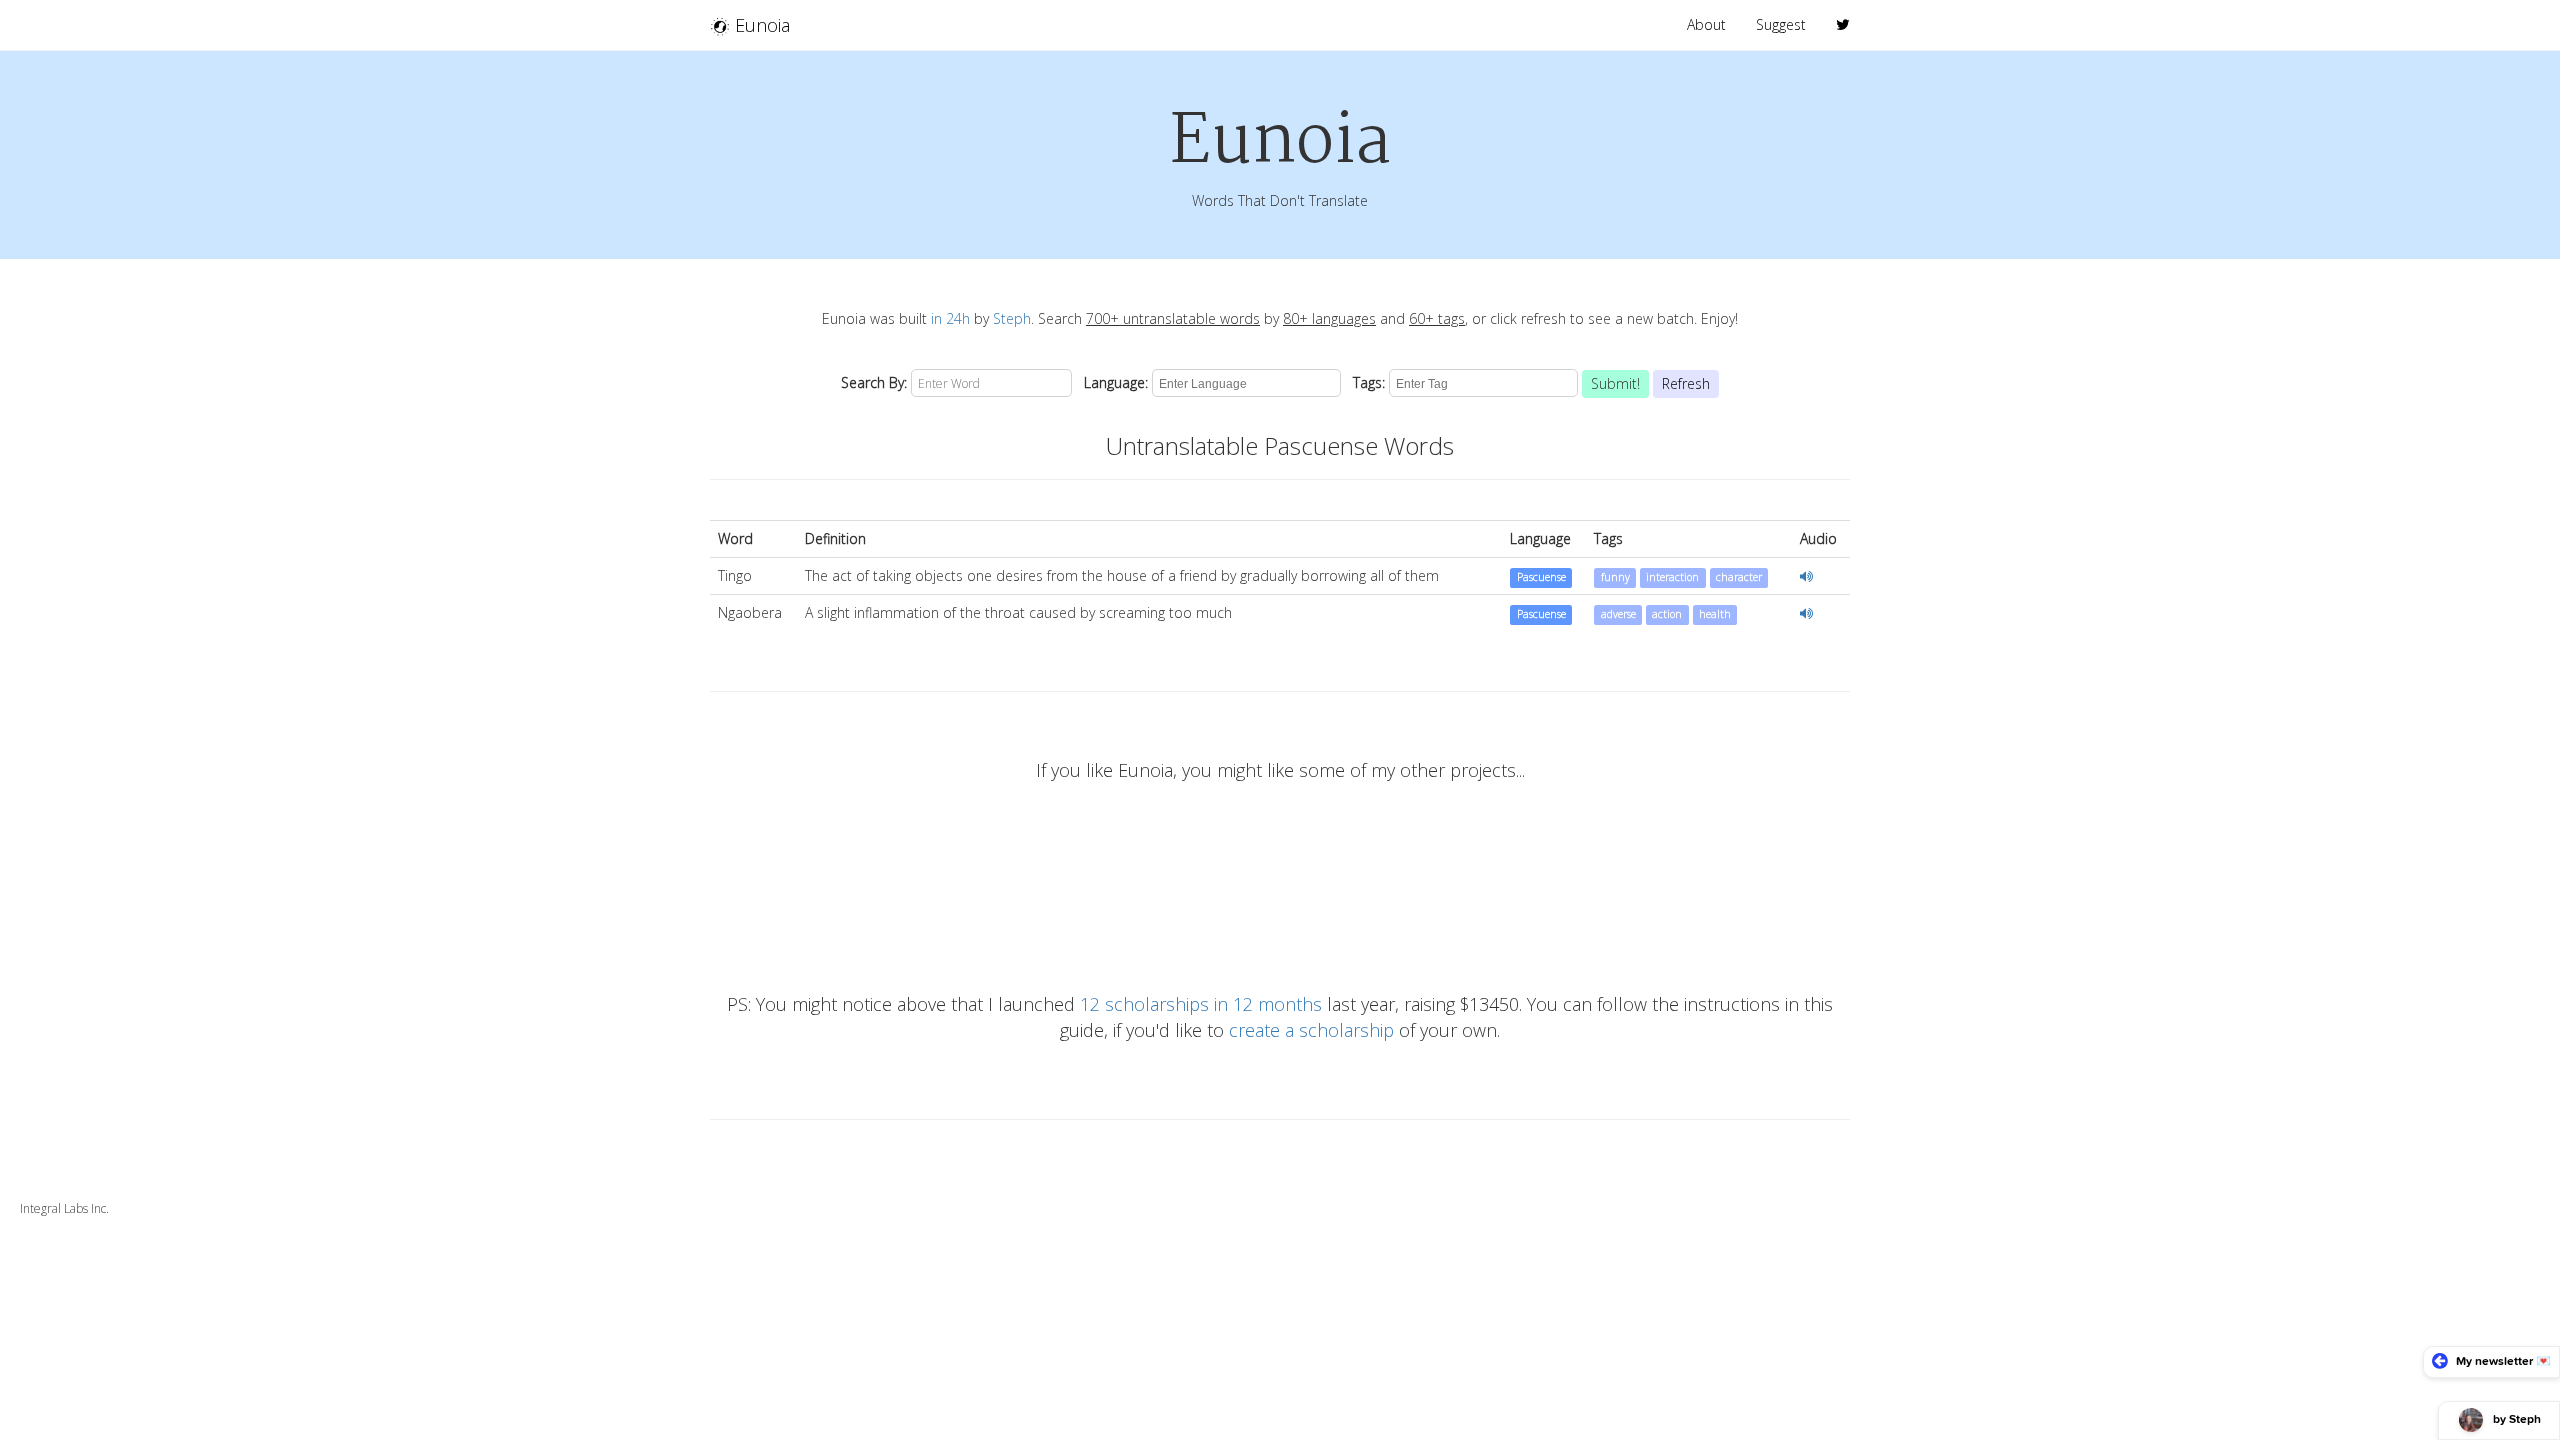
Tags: (1365, 382)
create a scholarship (1311, 1030)
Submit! (1615, 383)
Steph (1012, 318)
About (1706, 24)
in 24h (950, 318)
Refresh (1686, 383)
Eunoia (760, 25)
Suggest (1781, 24)
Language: (1112, 382)
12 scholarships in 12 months (1201, 1004)
